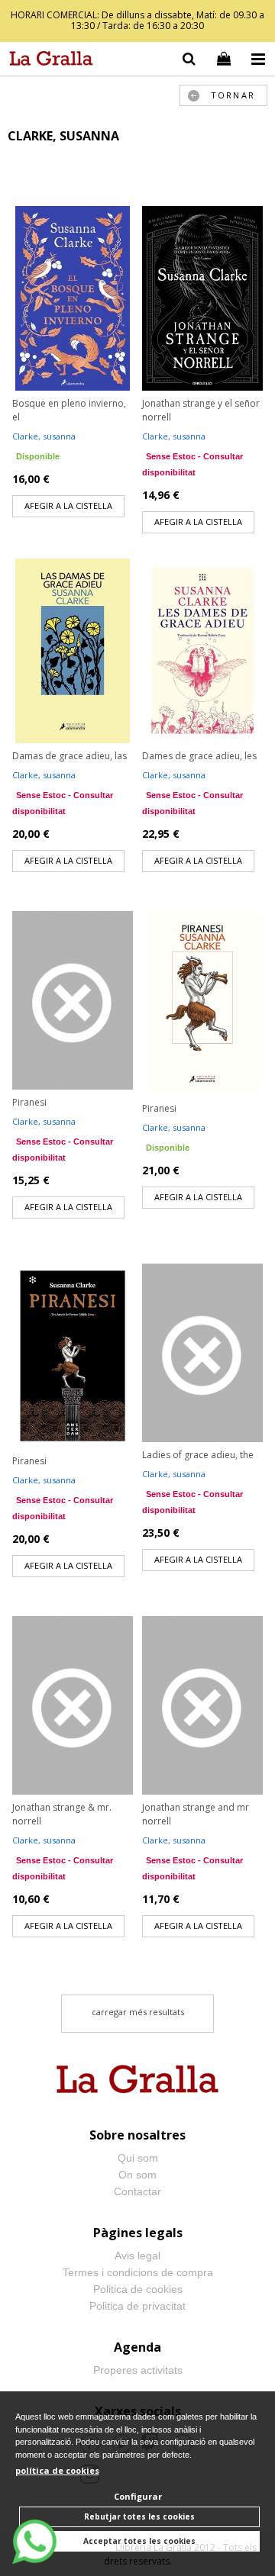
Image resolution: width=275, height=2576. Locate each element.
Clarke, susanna (44, 436)
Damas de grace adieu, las (70, 756)
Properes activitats (138, 2370)
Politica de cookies (138, 2289)
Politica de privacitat (137, 2306)
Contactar (137, 2191)
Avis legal (137, 2256)
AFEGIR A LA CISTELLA (68, 506)
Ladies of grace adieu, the (198, 1455)
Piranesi (29, 1102)
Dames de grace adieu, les (199, 756)
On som (137, 2175)
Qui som (138, 2158)
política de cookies (57, 2470)
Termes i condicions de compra (138, 2272)
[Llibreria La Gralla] (47, 61)
